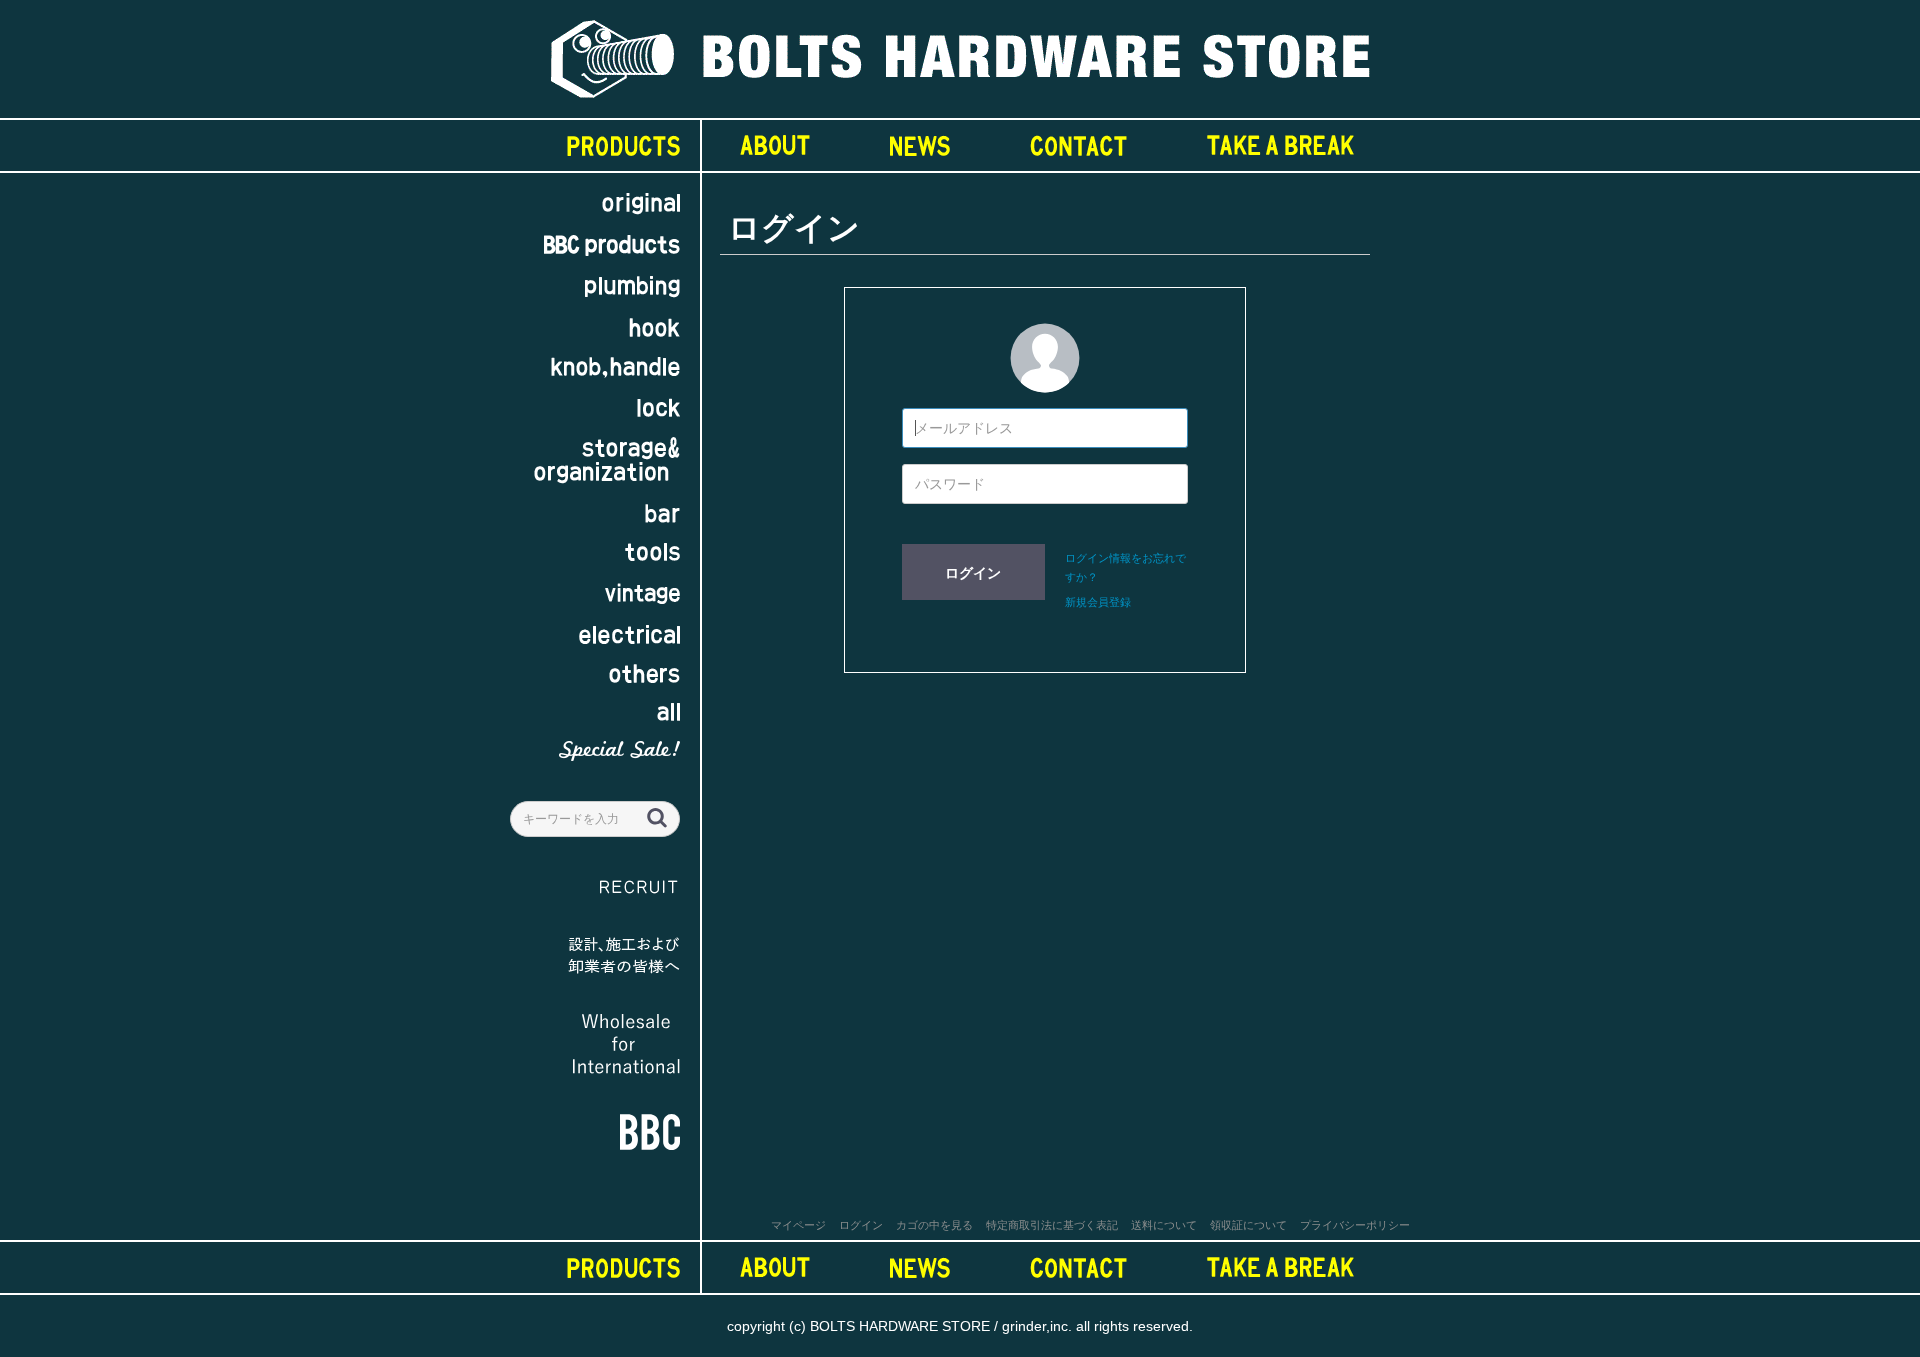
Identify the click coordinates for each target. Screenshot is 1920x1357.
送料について (1164, 1225)
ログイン (973, 573)
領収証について (1248, 1225)
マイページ (798, 1225)
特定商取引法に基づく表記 (1052, 1225)
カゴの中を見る (934, 1225)
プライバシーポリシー (1355, 1225)
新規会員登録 (1098, 602)
